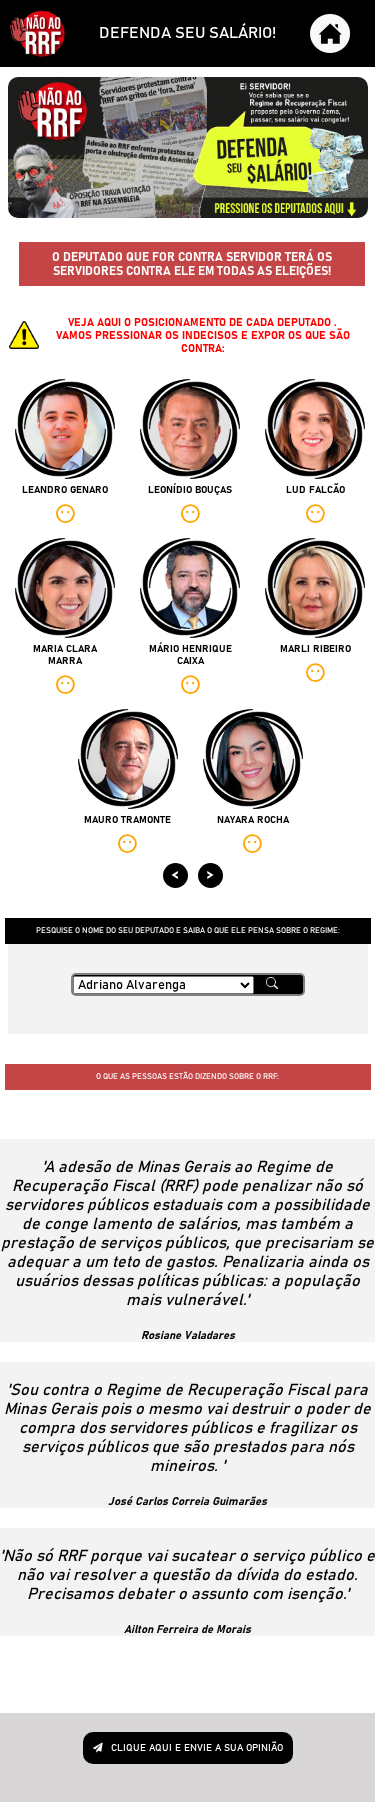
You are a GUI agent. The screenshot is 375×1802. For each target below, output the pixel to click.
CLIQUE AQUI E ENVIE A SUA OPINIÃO (195, 1748)
